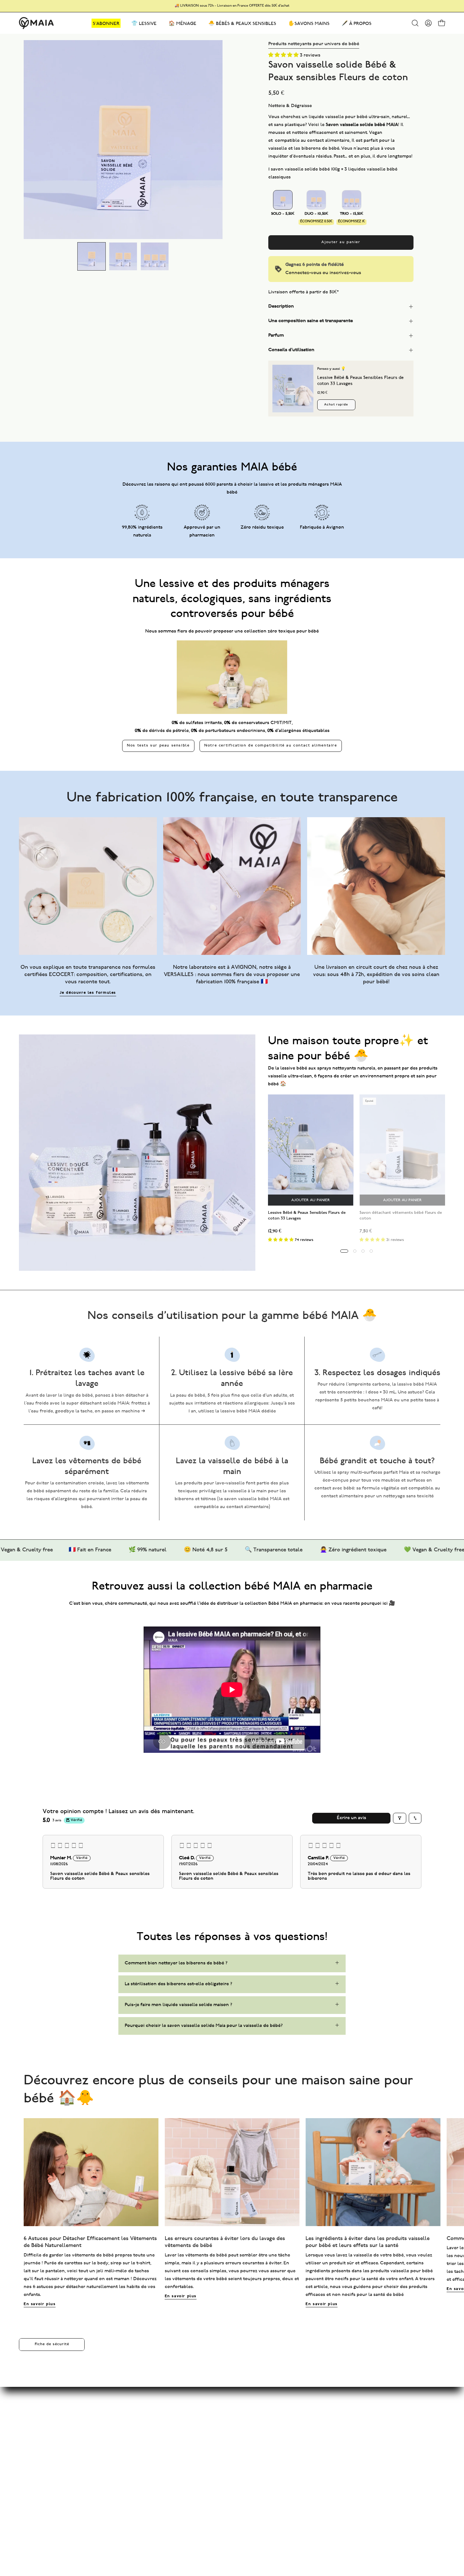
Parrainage (142, 2439)
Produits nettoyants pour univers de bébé (314, 44)
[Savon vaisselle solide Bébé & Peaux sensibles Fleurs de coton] (92, 256)
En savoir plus (40, 2304)
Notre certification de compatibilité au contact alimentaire (271, 746)
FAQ (222, 2408)
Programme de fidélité (155, 2429)
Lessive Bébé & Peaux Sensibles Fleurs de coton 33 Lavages (307, 1216)
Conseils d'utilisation (291, 350)
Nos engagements (150, 2418)
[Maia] (36, 23)
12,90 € (275, 1231)
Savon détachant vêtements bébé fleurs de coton (401, 1216)
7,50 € (366, 1231)
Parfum (276, 335)
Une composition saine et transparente (311, 321)
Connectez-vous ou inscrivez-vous (323, 273)
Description (281, 306)
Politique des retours (240, 2450)
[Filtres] (400, 1818)
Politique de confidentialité (247, 2429)
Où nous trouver (235, 2460)
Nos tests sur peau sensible (158, 746)
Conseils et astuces (152, 2408)
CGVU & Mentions (237, 2418)
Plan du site (144, 2397)
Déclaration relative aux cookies (252, 2439)
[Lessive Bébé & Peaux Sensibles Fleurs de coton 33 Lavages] (293, 389)
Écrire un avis (351, 1818)
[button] (415, 23)
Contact (226, 2397)
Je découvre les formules (88, 993)
